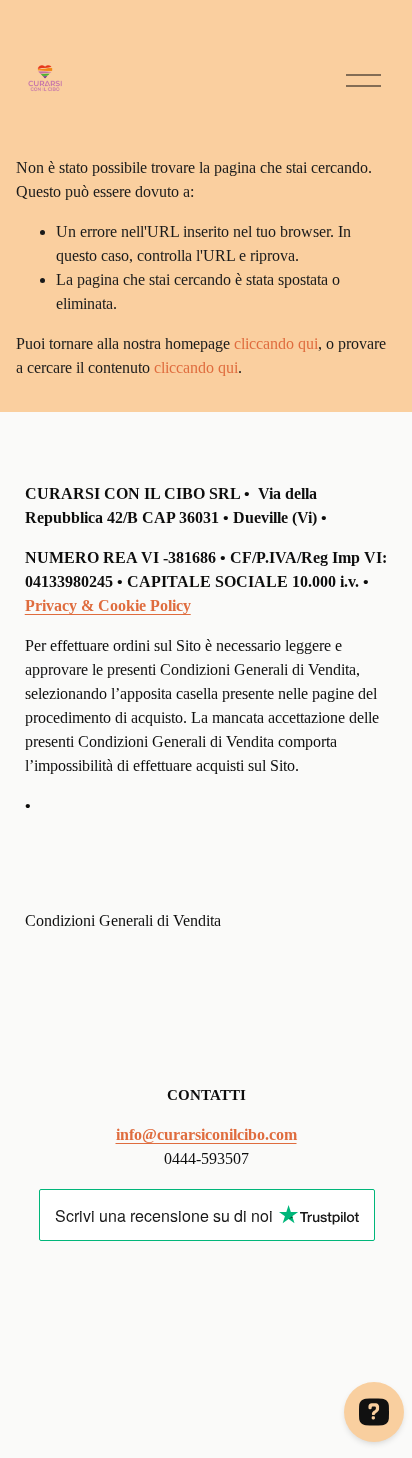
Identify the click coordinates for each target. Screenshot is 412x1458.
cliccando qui (276, 343)
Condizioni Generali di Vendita (123, 920)
